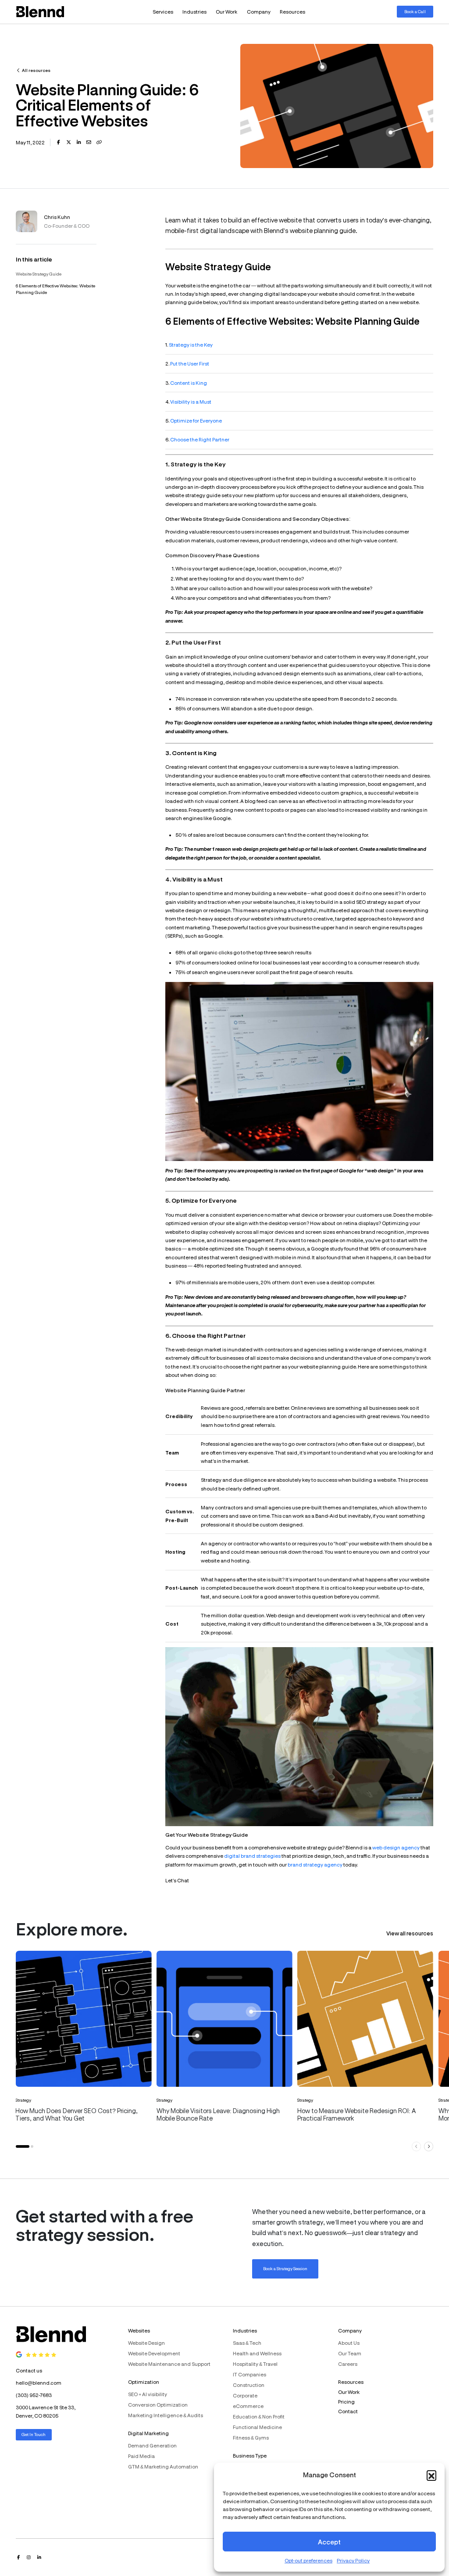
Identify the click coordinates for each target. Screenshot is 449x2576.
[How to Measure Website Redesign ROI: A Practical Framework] (365, 2043)
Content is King (189, 383)
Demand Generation (152, 2445)
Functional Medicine (257, 2427)
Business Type (250, 2456)
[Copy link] (99, 142)
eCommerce (248, 2406)
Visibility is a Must (191, 402)
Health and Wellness (257, 2353)
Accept (329, 2542)
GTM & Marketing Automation (163, 2467)
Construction (249, 2385)
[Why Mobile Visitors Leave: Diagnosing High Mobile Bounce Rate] (224, 2043)
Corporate (245, 2395)
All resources (36, 70)
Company (259, 12)
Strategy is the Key (191, 345)
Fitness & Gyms (251, 2438)
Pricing (346, 2402)
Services (163, 12)
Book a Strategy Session (285, 2268)
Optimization (144, 2382)
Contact (348, 2411)
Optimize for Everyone (196, 421)
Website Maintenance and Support (169, 2364)
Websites (139, 2331)
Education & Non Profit (259, 2417)
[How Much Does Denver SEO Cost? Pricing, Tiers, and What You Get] (84, 2043)
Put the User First (190, 364)
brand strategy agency (315, 1865)
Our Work (226, 12)
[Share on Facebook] (58, 142)
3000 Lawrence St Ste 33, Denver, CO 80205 (46, 2411)
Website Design (146, 2343)
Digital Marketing (148, 2433)
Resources (292, 12)
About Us (349, 2343)
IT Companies (249, 2374)
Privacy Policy (353, 2560)
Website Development (154, 2353)
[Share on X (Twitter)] (69, 142)
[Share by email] (89, 142)
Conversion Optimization (158, 2405)
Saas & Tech (247, 2343)
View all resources (410, 1933)
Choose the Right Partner (200, 439)
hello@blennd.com (39, 2383)
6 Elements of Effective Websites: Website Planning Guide (55, 289)
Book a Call (415, 11)
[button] (431, 2475)
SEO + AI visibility (148, 2394)
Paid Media (141, 2456)
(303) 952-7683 (34, 2395)
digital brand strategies (252, 1856)
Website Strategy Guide (39, 274)
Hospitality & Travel (255, 2364)
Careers (348, 2364)
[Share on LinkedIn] (79, 142)
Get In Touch (34, 2434)
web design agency (396, 1847)
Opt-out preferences (308, 2560)
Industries (194, 12)
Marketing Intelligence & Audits (166, 2415)
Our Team (350, 2353)
